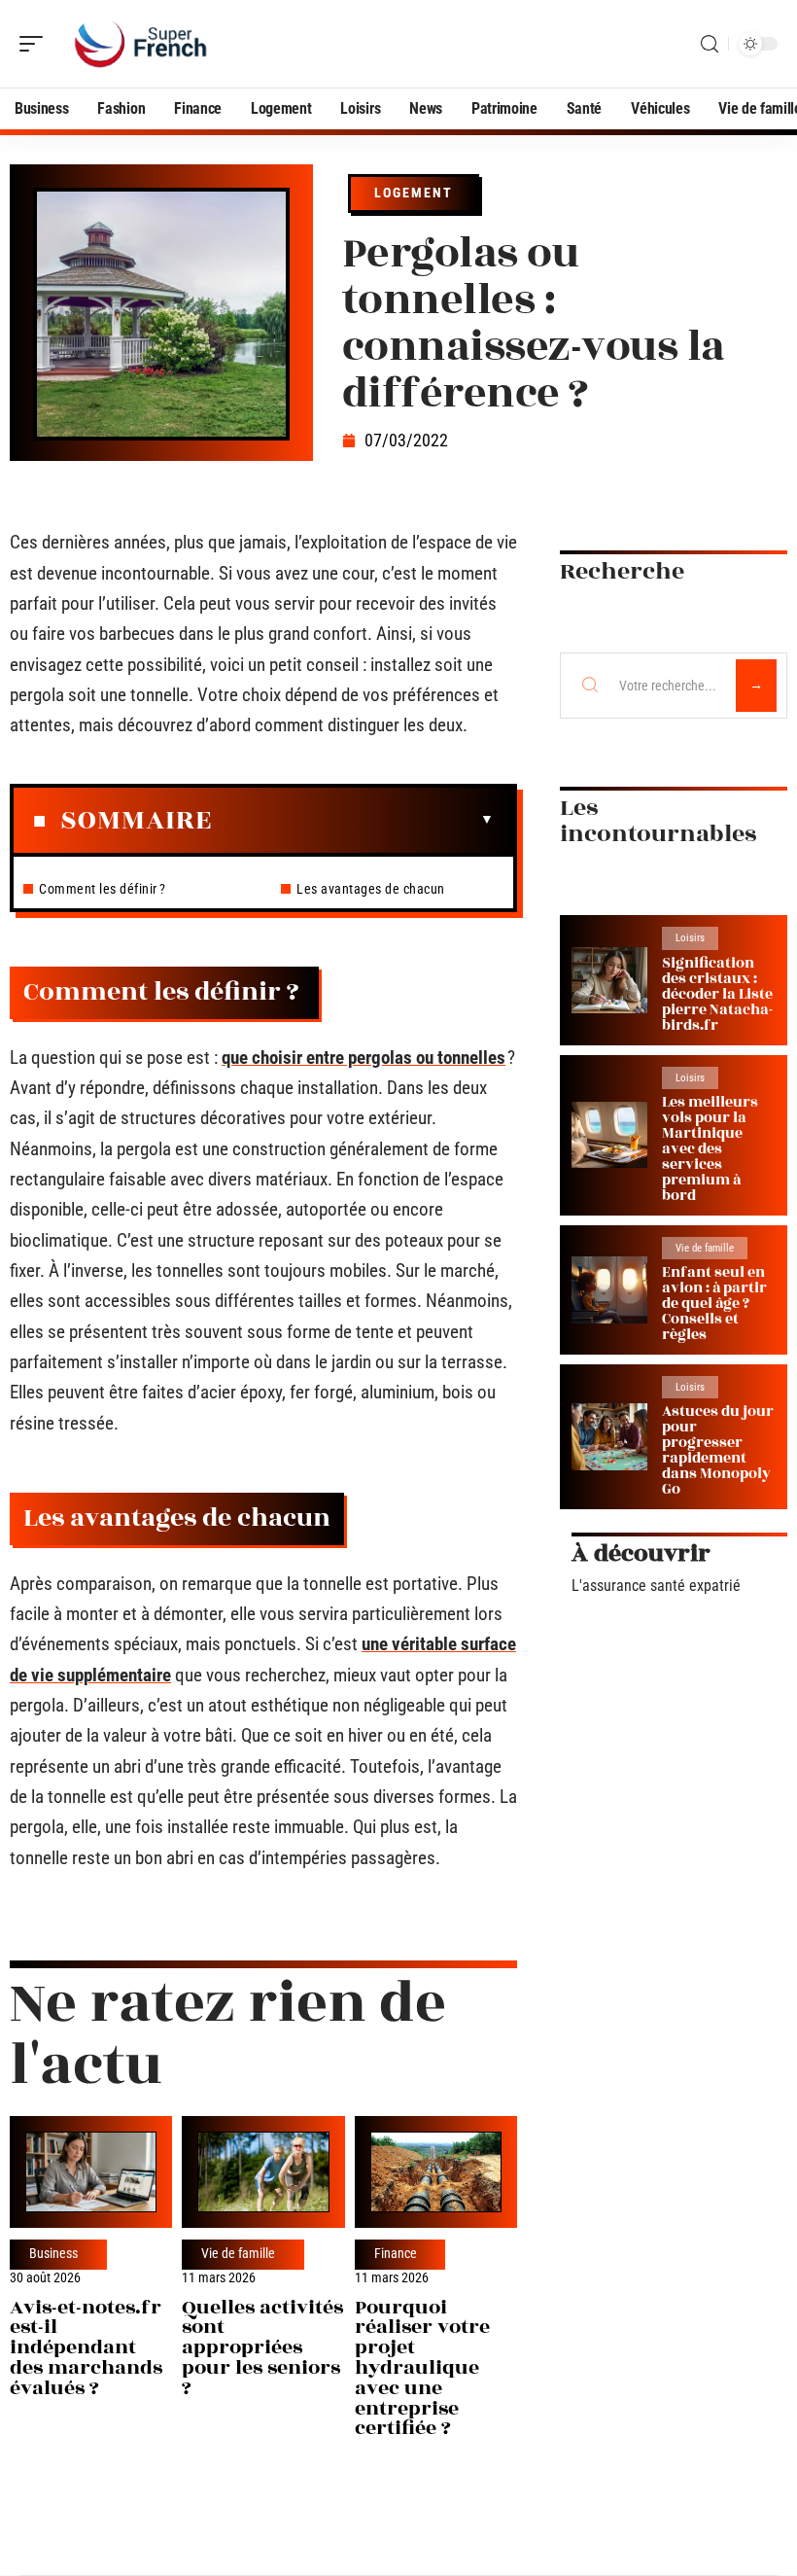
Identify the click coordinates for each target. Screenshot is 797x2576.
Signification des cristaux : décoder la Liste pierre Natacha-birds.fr (717, 994)
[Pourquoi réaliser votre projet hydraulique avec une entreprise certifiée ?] (436, 2172)
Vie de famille (238, 2254)
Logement (414, 193)
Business (53, 2254)
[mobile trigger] (36, 44)
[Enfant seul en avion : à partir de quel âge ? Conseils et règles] (609, 1290)
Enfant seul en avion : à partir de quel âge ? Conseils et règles (714, 1304)
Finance (396, 2254)
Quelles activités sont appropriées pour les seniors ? (262, 2347)
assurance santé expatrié (661, 1586)
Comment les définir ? (104, 889)
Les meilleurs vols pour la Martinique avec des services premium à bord (710, 1149)
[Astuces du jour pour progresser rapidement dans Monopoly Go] (609, 1437)
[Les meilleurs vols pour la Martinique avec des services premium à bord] (609, 1135)
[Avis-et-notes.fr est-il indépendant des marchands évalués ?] (91, 2172)
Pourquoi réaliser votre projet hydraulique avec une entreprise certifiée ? (422, 2368)
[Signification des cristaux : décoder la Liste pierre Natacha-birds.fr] (609, 981)
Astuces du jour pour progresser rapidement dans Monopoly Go (718, 1450)
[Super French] (140, 44)
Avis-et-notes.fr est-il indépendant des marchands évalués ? (86, 2347)
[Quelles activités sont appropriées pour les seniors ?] (263, 2172)
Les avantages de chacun (371, 889)
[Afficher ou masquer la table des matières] (353, 820)
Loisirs (690, 938)
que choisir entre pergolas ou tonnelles (364, 1058)
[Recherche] (710, 44)
